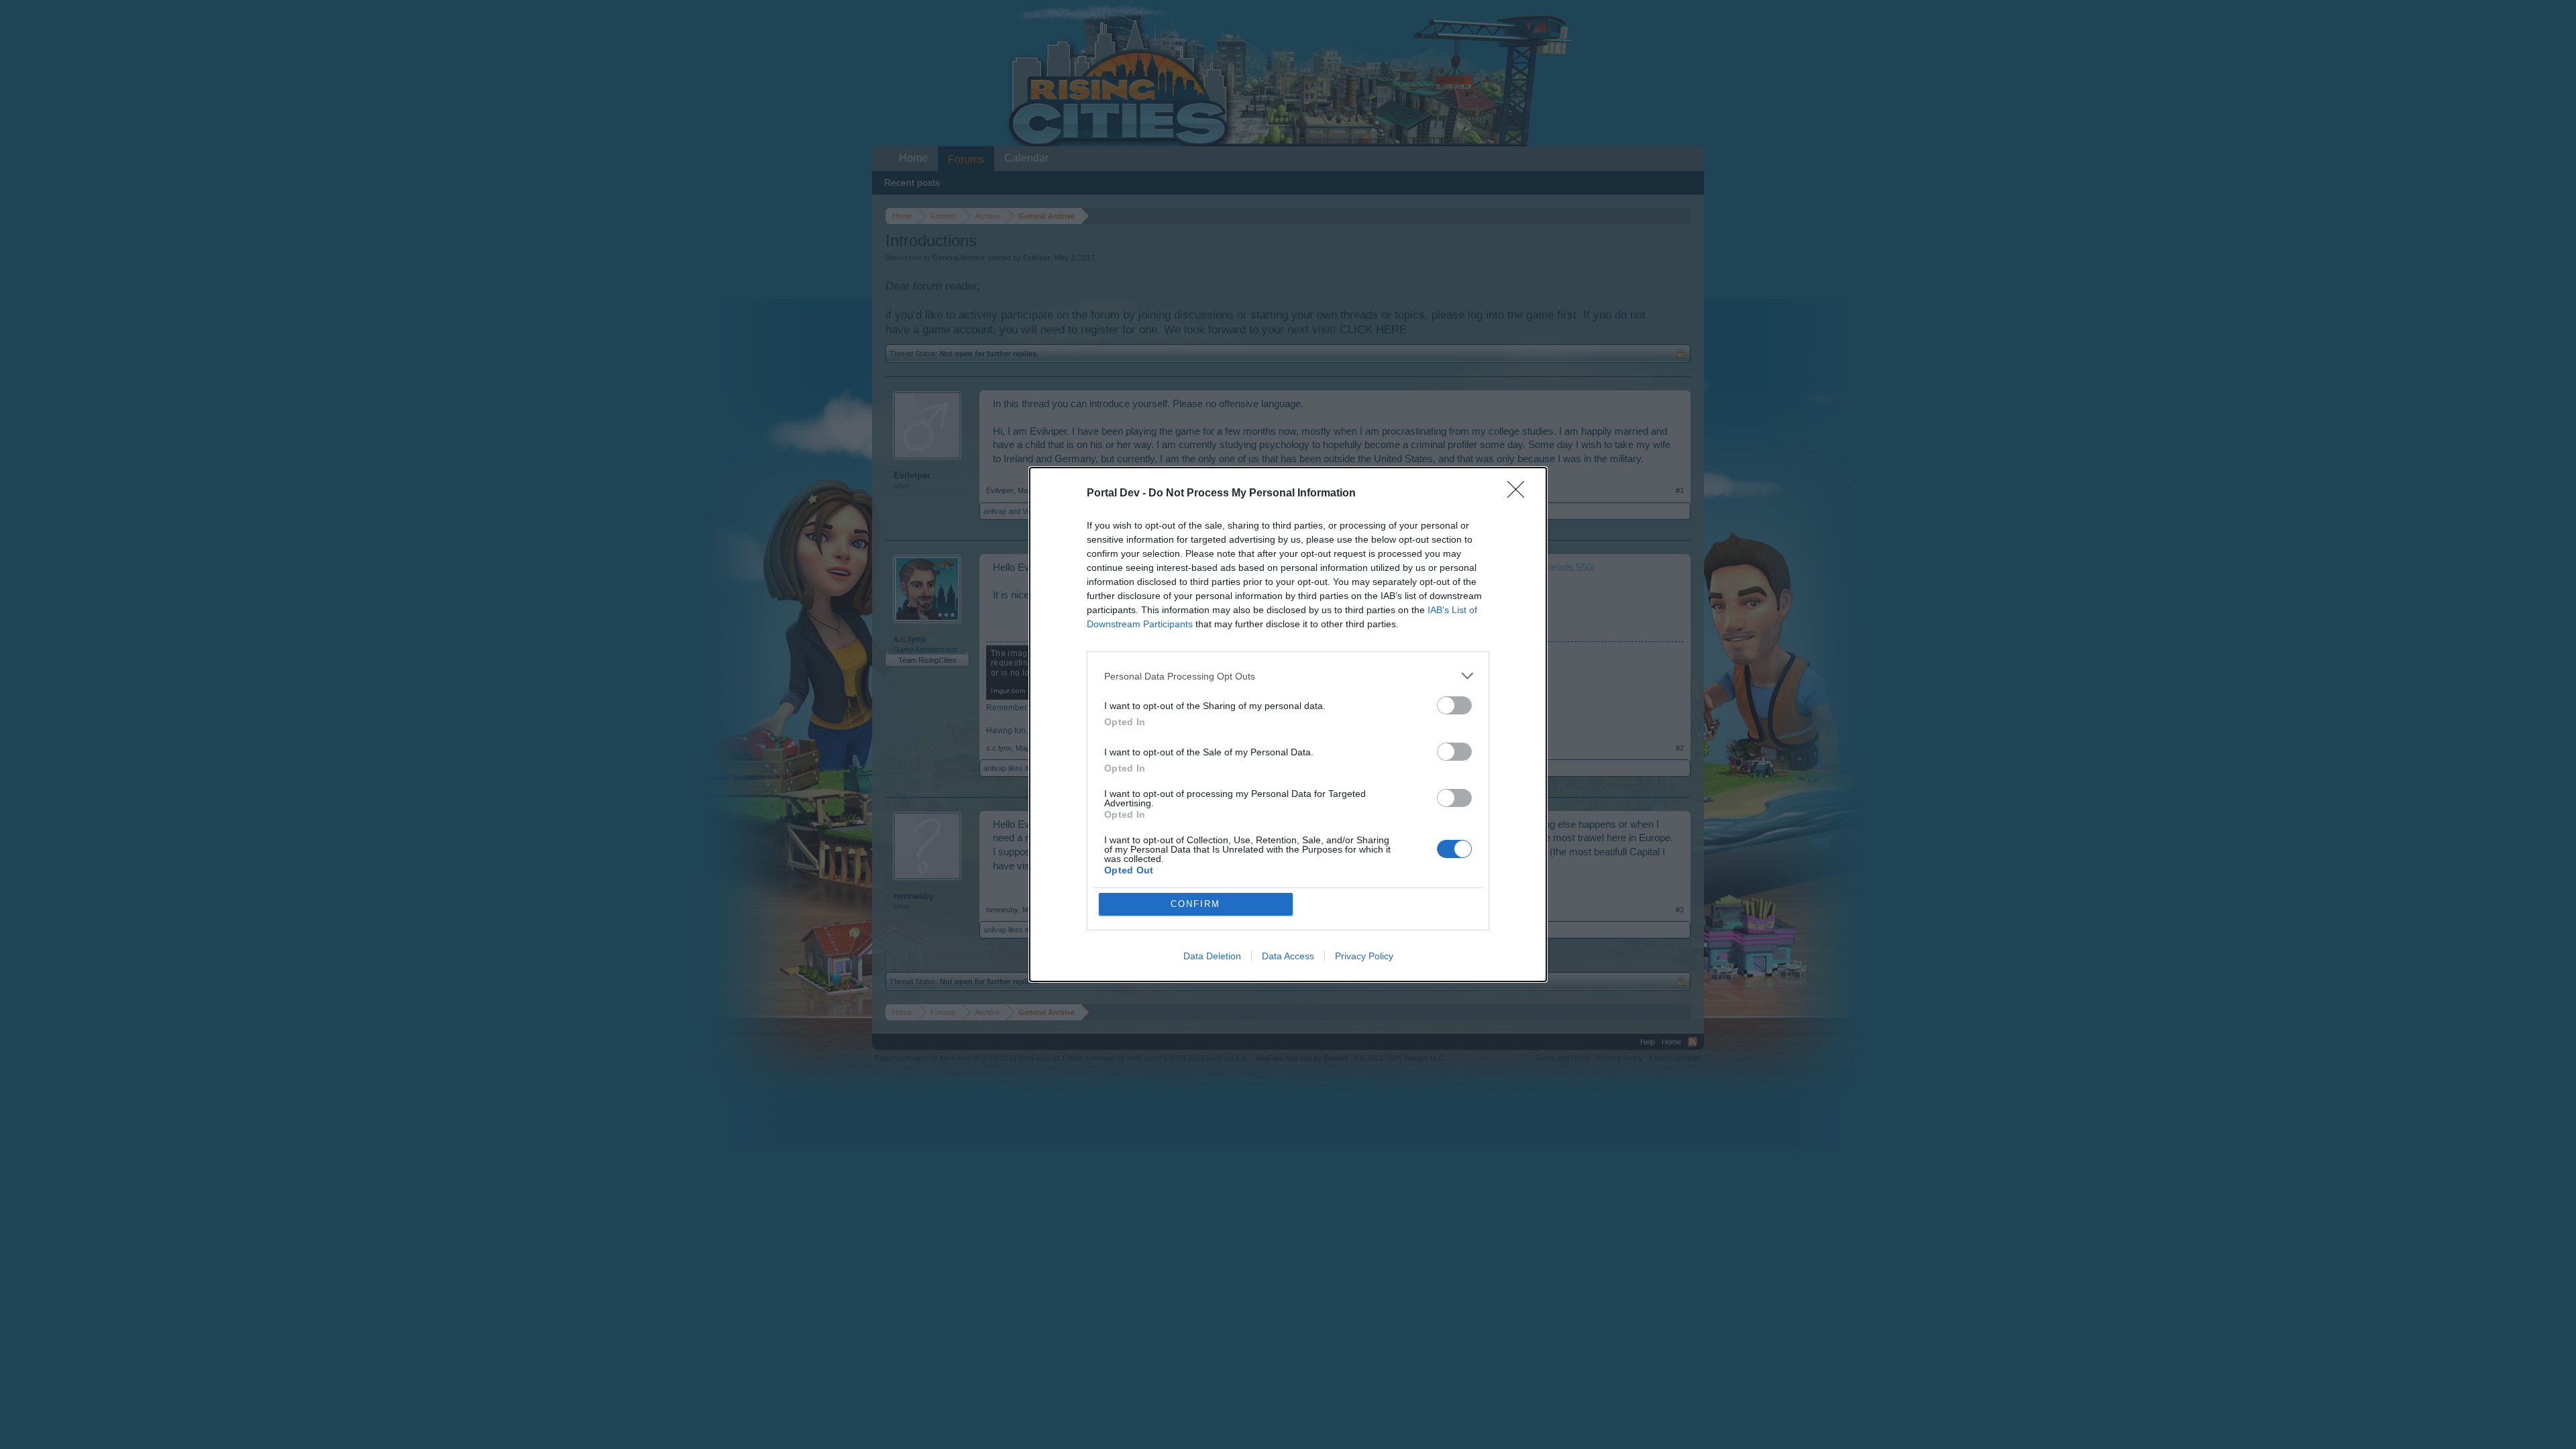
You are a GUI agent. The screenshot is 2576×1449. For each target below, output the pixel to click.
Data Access (1288, 956)
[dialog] (1288, 724)
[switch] (1454, 705)
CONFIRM (1195, 904)
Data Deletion (1212, 956)
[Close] (1520, 494)
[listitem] (1288, 676)
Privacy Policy (1364, 956)
